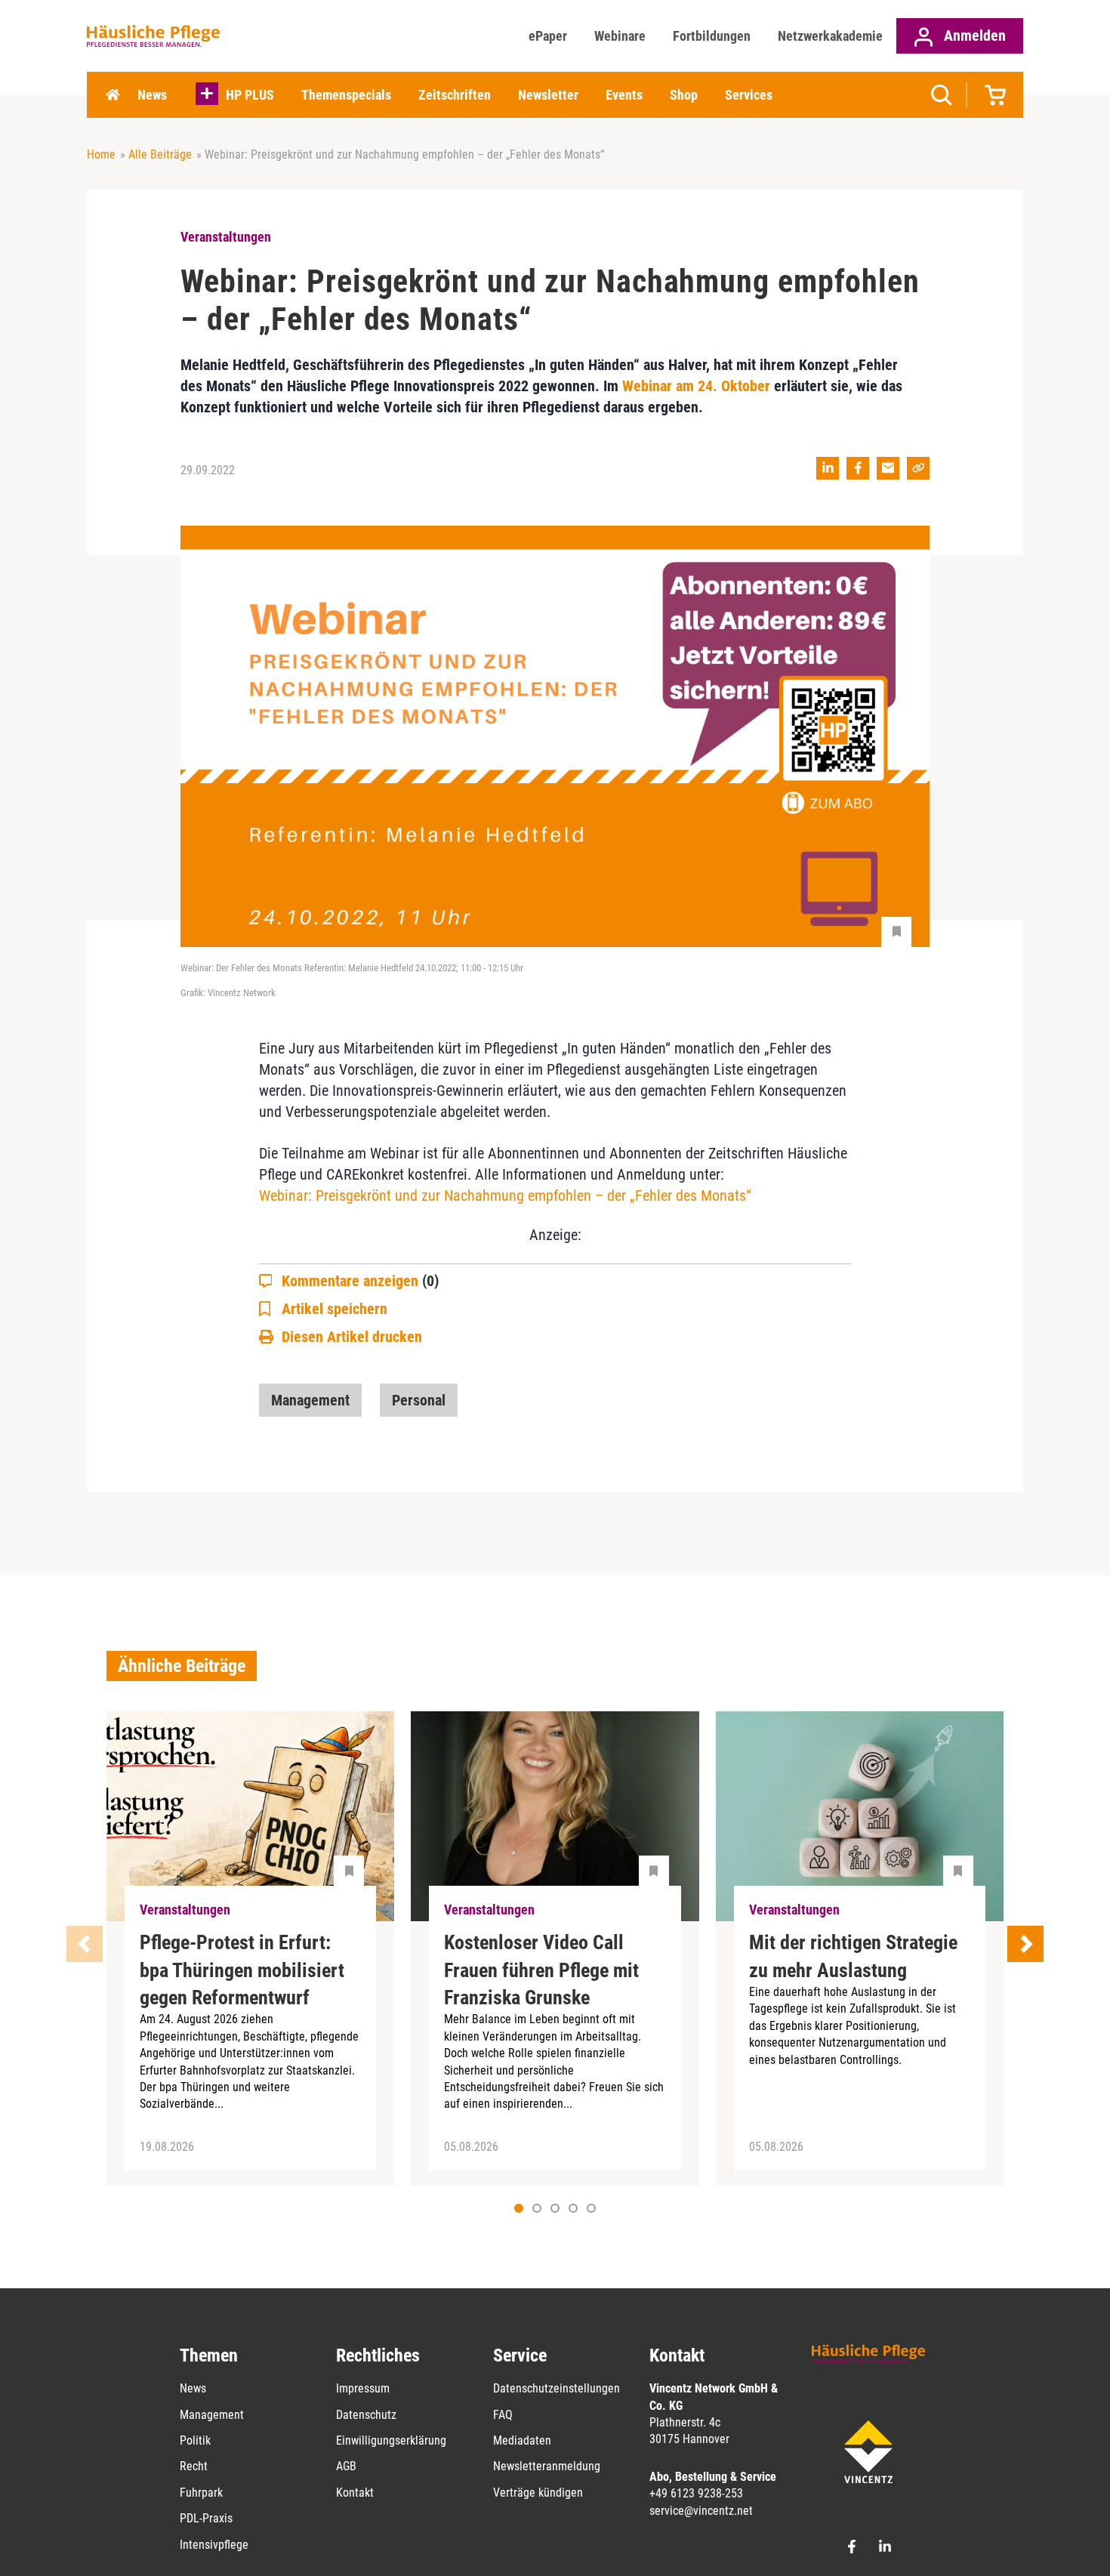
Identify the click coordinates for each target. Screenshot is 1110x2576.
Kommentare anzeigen (360, 1281)
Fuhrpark (201, 2493)
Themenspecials (346, 95)
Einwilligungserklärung (391, 2440)
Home (113, 95)
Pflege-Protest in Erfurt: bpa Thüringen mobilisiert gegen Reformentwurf (242, 1970)
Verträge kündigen (538, 2493)
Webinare (620, 36)
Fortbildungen (712, 36)
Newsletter (548, 95)
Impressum (363, 2388)
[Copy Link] (918, 468)
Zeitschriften (455, 95)
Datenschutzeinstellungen (557, 2388)
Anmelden (973, 35)
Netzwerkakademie (830, 36)
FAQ (503, 2415)
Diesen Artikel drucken (352, 1337)
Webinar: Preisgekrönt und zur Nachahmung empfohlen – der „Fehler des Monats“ (505, 1195)
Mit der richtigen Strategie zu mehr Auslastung (853, 1956)
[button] (537, 2208)
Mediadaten (522, 2440)
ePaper (548, 36)
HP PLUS (250, 95)
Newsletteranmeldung (547, 2466)
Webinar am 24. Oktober (696, 386)
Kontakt (355, 2493)
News (152, 95)
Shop (684, 95)
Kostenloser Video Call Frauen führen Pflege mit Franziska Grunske (541, 1970)
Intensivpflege (214, 2545)
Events (624, 95)
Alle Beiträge (160, 154)
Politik (195, 2440)
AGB (346, 2466)
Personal (419, 1400)
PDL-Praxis (206, 2518)
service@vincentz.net (701, 2511)
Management (310, 1400)
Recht (194, 2466)
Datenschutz (366, 2415)
